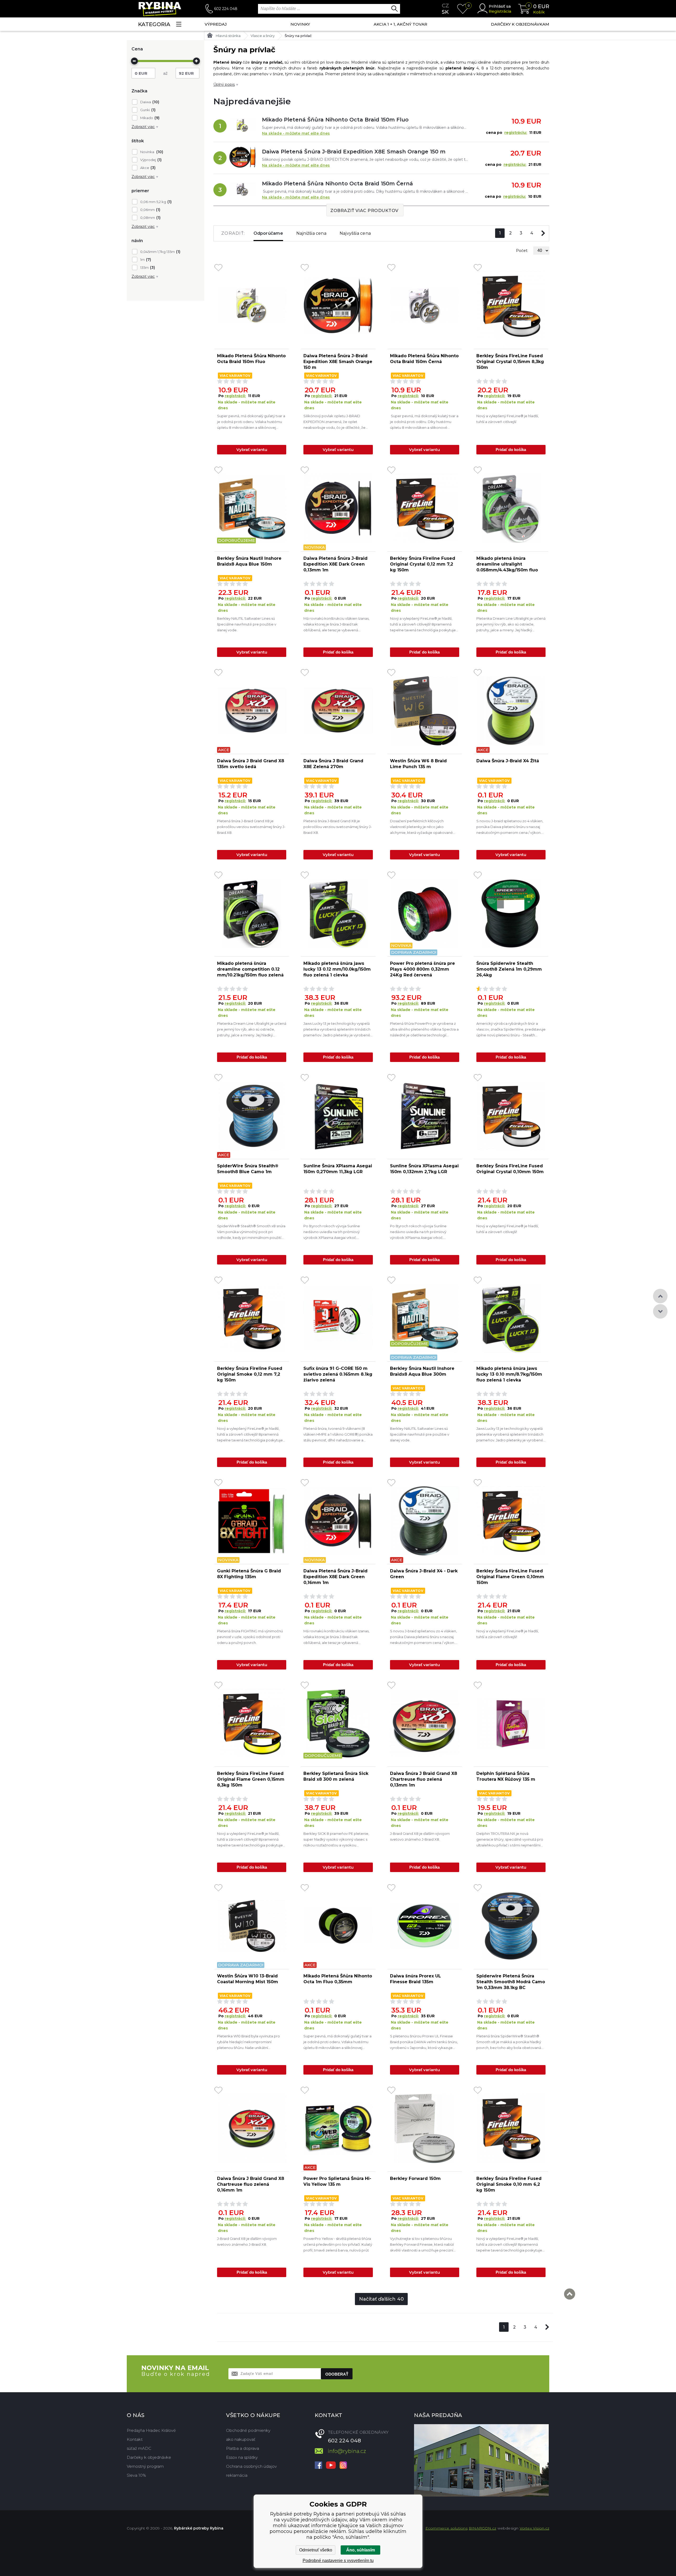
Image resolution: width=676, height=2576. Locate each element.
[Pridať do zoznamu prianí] (218, 268)
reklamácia (237, 2475)
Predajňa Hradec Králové (151, 2430)
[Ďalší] (543, 233)
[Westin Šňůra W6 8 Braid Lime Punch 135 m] (425, 711)
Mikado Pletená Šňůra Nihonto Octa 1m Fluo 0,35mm (338, 1979)
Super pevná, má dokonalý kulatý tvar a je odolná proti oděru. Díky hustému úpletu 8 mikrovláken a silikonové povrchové (424, 422)
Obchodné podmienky (248, 2430)
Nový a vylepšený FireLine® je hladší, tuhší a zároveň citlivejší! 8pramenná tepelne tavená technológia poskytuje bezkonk (423, 625)
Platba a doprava (243, 2448)
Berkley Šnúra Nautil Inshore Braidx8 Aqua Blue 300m (422, 1371)
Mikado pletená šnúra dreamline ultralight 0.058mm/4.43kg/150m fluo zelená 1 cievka (507, 564)
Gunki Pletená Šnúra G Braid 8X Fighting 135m (249, 1574)
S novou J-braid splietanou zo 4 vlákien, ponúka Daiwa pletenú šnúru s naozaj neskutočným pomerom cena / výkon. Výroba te (510, 827)
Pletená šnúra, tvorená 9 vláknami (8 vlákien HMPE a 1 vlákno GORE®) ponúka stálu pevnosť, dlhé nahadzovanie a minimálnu (338, 1435)
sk (445, 12)
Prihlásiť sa (500, 6)
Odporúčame (268, 233)
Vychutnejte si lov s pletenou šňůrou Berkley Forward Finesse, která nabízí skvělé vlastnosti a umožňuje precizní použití (422, 2245)
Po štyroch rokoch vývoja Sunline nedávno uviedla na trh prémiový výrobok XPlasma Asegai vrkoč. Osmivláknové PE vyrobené (332, 1232)
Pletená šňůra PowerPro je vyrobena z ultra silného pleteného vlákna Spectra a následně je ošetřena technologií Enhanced (424, 1030)
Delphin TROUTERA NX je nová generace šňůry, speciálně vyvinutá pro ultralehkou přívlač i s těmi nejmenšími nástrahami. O (510, 1840)
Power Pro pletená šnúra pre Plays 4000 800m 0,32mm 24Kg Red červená (422, 969)
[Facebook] (318, 2466)
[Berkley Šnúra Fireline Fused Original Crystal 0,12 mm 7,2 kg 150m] (425, 508)
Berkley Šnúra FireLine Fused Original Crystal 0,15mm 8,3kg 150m (510, 362)
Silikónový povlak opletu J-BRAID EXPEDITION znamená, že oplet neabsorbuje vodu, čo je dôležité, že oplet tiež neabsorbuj (334, 422)
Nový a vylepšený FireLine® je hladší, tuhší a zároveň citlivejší (508, 419)
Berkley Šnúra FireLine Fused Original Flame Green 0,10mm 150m (510, 1577)
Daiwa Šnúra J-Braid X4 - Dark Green (424, 1574)
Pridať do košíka (511, 450)
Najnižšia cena (311, 233)
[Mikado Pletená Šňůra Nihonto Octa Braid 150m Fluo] (242, 126)
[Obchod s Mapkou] (481, 2460)
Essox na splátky (242, 2457)
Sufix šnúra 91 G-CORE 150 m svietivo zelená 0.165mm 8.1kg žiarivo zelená (338, 1374)
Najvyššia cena (355, 233)
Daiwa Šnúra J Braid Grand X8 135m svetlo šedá (251, 764)
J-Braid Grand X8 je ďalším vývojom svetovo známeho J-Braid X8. (420, 1836)
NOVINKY (300, 24)
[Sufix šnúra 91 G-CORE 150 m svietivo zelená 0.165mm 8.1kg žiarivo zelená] (338, 1318)
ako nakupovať (241, 2439)
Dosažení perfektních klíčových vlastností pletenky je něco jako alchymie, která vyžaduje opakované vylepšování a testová (421, 827)
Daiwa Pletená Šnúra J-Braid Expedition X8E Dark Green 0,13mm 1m (335, 564)
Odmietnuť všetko (316, 2550)
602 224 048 (226, 9)
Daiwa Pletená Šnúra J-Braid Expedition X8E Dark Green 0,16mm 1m (335, 1577)
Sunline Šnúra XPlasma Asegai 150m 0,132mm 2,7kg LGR (424, 1169)
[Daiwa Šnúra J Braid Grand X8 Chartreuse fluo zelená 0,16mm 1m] (252, 2128)
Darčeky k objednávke (149, 2457)
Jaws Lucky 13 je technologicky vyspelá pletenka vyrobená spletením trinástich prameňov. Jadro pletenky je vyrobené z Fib (337, 1030)
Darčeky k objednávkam (520, 24)
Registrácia (500, 11)
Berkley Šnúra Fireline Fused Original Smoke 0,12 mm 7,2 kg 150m (250, 1374)
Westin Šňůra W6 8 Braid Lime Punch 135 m (418, 764)
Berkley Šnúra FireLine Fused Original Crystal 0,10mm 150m (510, 1169)
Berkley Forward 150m (415, 2178)
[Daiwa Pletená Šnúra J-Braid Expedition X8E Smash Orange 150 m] (242, 158)
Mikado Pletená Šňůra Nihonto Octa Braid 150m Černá (337, 184)
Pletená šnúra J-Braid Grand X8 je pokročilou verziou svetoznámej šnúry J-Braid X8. (251, 827)
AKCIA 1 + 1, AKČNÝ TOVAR (400, 24)
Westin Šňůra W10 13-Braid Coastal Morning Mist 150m (248, 1979)
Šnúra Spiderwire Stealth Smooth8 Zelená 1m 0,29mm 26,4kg (509, 969)
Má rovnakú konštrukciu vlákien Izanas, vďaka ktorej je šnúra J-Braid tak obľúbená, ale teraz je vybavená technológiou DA (336, 625)
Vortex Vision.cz (534, 2528)
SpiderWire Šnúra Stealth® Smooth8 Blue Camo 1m (248, 1169)
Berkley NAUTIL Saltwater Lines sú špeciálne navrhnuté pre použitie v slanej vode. (247, 624)
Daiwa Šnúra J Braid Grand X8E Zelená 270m (333, 764)
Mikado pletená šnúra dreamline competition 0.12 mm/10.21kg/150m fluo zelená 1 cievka (250, 969)
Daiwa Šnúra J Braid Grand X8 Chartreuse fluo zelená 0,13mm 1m (424, 1779)
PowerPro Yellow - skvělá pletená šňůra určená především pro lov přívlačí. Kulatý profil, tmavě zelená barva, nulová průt (338, 2244)
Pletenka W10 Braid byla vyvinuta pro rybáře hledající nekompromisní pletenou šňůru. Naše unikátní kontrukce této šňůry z (248, 2042)
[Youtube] (331, 2466)
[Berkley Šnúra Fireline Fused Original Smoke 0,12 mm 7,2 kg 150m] (252, 1318)
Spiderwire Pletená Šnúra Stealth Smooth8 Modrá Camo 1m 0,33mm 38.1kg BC (511, 1982)
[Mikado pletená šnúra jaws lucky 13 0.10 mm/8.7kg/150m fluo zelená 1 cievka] (511, 1318)
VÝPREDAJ (216, 24)
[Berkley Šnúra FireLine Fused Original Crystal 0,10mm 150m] (511, 1116)
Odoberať (337, 2374)
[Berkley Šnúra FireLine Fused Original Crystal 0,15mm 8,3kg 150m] (511, 306)
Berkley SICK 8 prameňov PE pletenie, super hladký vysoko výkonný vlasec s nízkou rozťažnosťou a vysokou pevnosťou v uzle (336, 1840)
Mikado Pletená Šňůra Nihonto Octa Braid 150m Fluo (335, 120)
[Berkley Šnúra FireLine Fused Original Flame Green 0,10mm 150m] (511, 1521)
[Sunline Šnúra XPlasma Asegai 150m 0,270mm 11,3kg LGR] (338, 1116)
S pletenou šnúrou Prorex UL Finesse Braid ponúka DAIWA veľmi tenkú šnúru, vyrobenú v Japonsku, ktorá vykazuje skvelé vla (424, 2042)
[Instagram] (343, 2466)
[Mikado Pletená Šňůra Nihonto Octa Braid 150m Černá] (242, 190)
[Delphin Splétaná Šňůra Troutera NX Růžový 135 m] (511, 1723)
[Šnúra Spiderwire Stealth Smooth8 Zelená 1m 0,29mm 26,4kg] (511, 913)
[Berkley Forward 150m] (425, 2128)
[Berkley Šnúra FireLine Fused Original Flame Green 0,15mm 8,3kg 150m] (252, 1723)
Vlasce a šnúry (263, 36)
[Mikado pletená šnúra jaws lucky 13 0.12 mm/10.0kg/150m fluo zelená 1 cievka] (338, 913)
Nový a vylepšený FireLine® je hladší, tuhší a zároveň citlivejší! (508, 1229)
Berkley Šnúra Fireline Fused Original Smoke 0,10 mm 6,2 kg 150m (509, 2184)
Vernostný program (145, 2466)
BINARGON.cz (482, 2528)
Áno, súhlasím (361, 2550)
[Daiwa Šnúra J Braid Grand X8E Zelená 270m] (338, 711)
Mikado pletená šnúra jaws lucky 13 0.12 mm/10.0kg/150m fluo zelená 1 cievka (337, 969)
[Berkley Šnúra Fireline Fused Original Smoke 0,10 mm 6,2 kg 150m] (511, 2128)
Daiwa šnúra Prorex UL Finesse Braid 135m (416, 1979)
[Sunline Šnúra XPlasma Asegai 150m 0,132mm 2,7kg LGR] (425, 1116)
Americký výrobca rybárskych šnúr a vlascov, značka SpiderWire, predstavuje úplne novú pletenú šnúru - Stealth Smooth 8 (511, 1030)
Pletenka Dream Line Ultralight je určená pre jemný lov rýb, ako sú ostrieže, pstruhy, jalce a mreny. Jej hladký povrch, (511, 625)
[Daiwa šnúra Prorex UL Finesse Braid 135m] (425, 1926)
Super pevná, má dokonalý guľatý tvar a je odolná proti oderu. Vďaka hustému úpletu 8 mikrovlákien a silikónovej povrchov (251, 422)
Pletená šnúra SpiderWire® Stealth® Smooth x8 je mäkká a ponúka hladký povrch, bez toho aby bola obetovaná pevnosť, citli (509, 2042)
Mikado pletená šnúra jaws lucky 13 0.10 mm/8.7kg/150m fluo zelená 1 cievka (509, 1374)
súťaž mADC (139, 2448)
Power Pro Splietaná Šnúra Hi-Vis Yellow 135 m (337, 2181)
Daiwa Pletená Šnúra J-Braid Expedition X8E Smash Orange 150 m (354, 152)
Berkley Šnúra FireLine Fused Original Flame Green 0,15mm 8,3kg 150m (251, 1779)
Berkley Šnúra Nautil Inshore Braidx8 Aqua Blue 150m (249, 561)
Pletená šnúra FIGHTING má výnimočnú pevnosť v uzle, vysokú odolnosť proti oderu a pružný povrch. (250, 1637)
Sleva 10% (136, 2475)
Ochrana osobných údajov (251, 2466)
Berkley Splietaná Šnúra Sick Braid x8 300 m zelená (336, 1776)
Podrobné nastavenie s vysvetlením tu (338, 2561)
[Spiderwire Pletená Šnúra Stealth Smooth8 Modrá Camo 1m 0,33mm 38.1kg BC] (511, 1926)
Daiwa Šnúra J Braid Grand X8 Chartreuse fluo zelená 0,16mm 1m (251, 2184)
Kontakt (135, 2439)
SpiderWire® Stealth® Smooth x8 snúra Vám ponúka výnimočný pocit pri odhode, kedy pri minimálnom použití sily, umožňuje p (251, 1232)
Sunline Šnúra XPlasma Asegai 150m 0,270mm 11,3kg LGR (338, 1169)
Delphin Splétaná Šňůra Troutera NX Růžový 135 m (506, 1776)
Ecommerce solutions (447, 2528)
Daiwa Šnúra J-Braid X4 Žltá (508, 761)
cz (445, 6)
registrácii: (235, 396)
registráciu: (516, 133)
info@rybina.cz (347, 2451)
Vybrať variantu (252, 450)
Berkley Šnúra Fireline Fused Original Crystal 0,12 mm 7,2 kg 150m (423, 564)
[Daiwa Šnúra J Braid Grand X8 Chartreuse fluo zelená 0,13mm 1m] (425, 1723)
